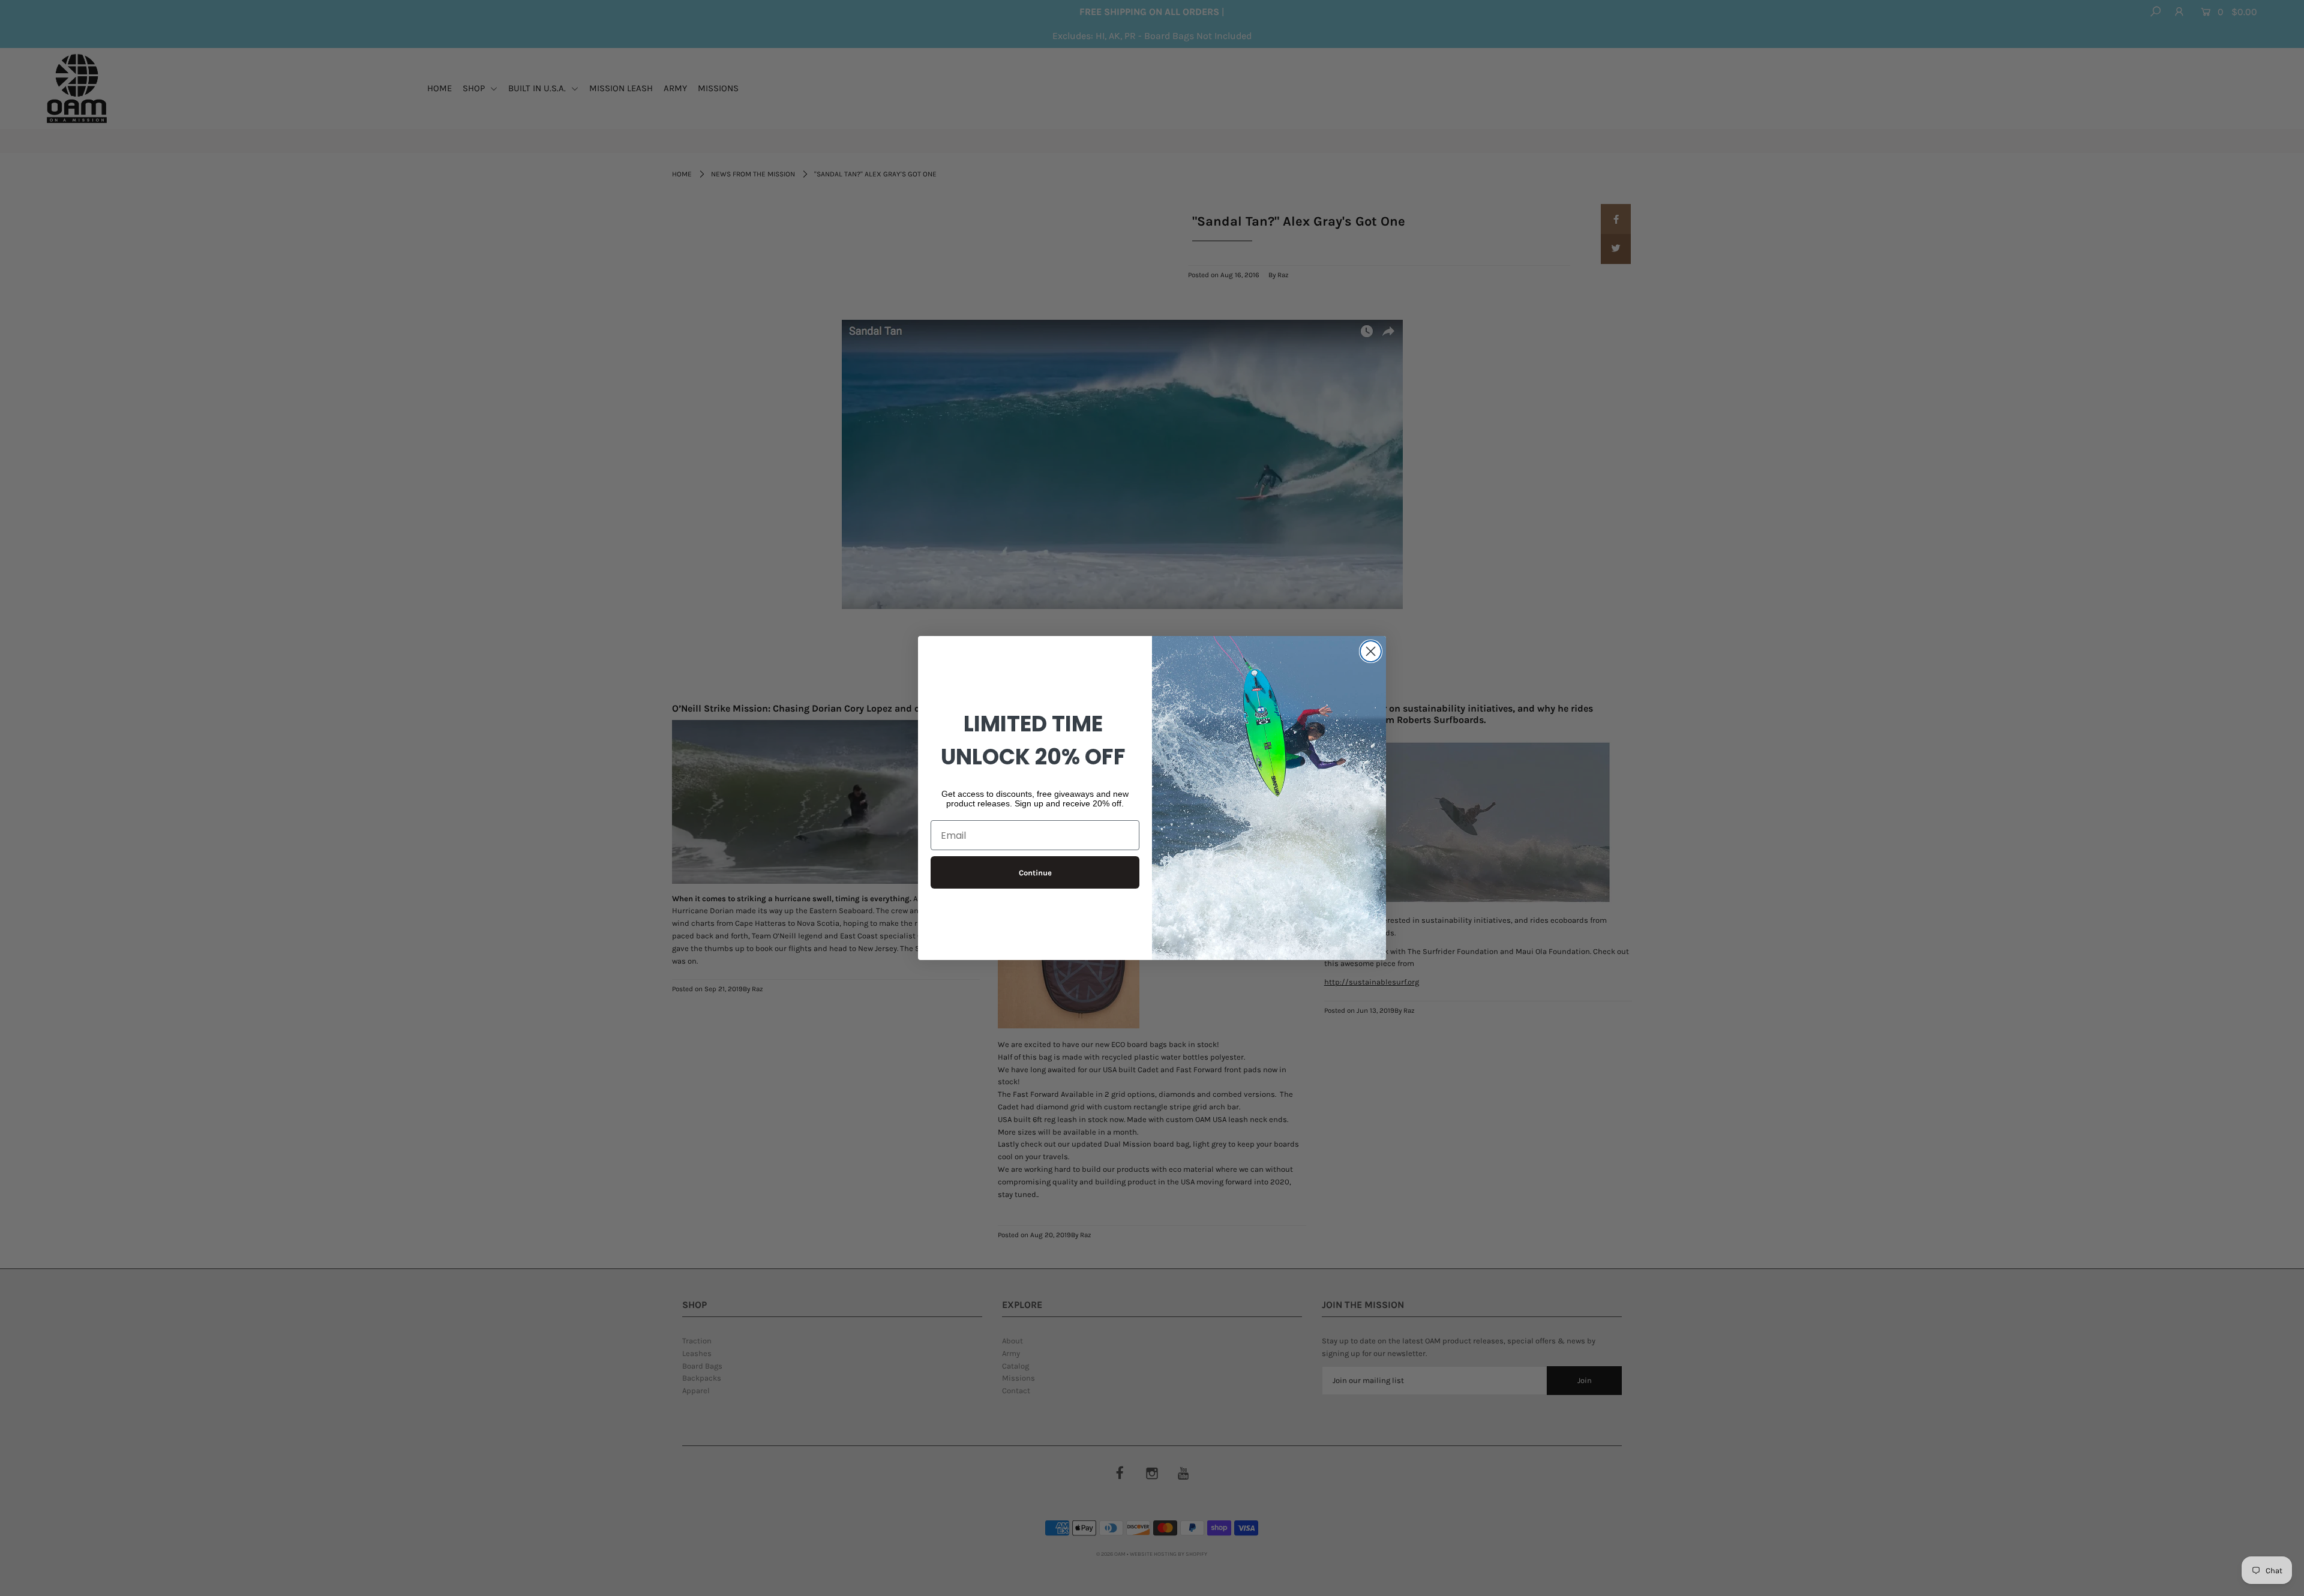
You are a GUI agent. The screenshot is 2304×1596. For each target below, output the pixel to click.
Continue (1035, 873)
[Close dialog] (1371, 651)
